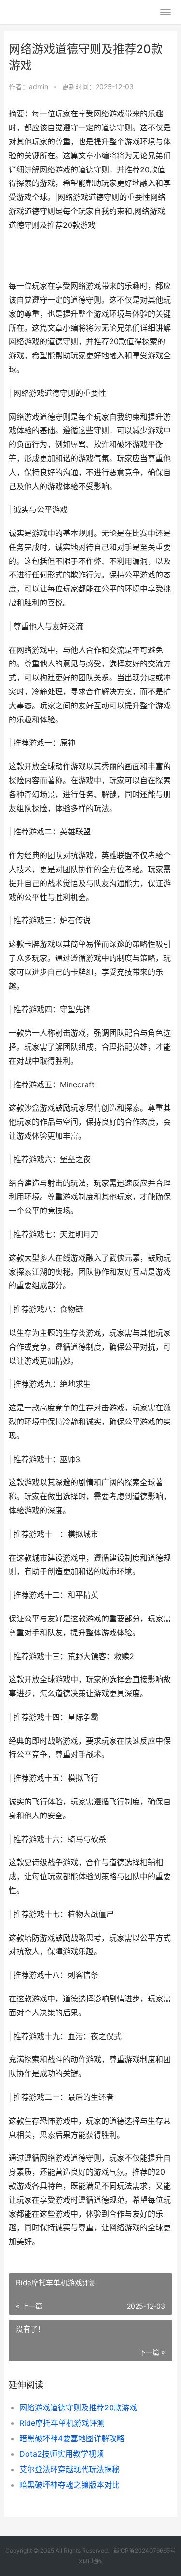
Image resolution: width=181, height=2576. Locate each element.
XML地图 (91, 2561)
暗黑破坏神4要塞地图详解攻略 (72, 2438)
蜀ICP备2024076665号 (145, 2551)
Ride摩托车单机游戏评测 (62, 2423)
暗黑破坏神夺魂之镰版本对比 (70, 2485)
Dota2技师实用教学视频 (62, 2454)
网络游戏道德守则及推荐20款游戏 (78, 2407)
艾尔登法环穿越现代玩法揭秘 (70, 2469)
